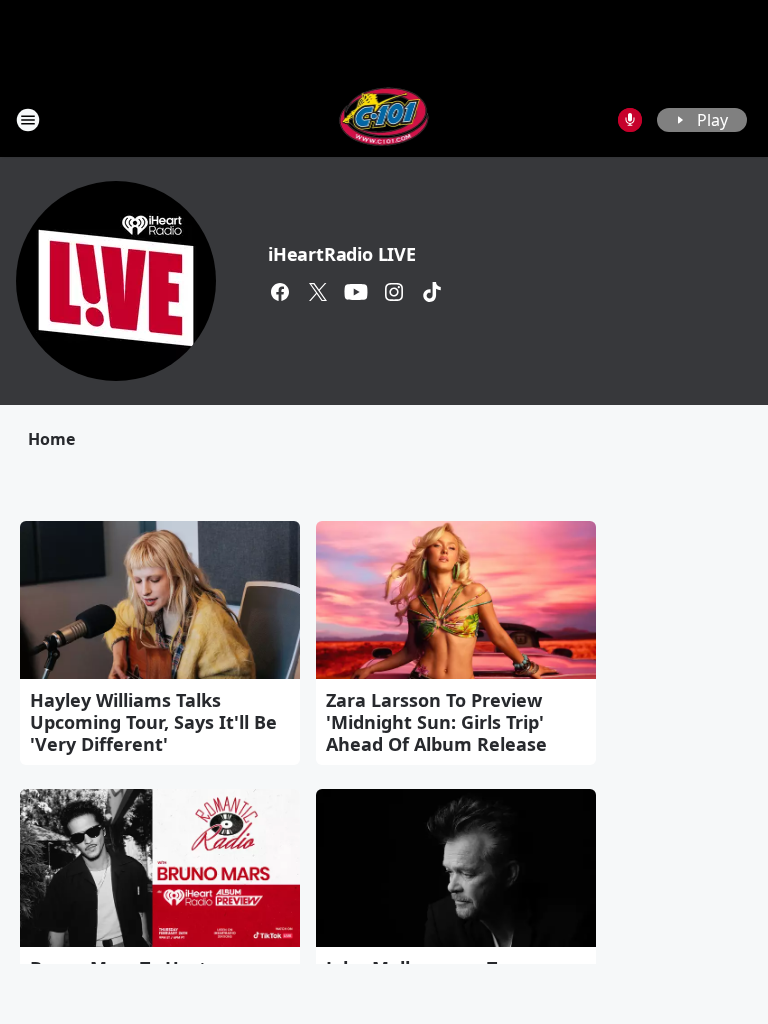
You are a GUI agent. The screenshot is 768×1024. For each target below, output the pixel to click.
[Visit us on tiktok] (432, 292)
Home (51, 439)
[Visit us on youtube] (356, 292)
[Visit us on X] (318, 292)
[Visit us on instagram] (394, 292)
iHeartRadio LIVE (342, 254)
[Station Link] (384, 119)
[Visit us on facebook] (280, 292)
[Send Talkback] (630, 120)
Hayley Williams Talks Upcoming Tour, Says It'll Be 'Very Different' (153, 722)
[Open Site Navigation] (28, 120)
